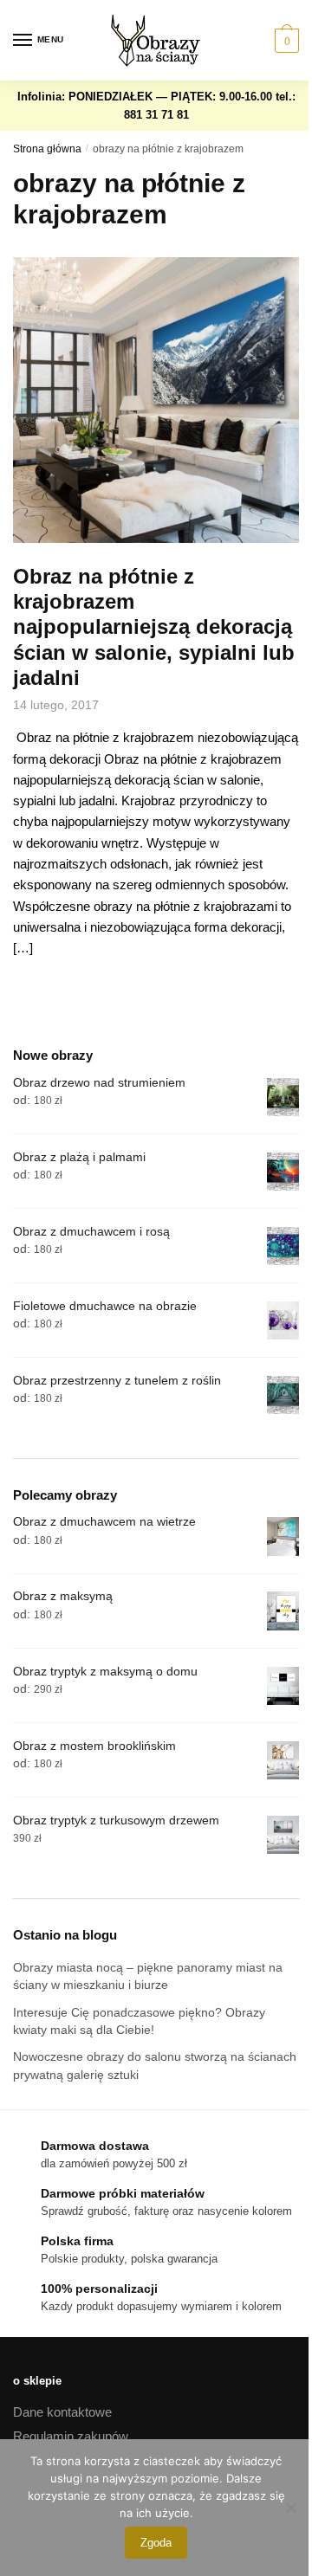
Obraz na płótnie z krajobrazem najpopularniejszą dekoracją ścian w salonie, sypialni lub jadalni (154, 627)
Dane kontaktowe (62, 2412)
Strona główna (47, 149)
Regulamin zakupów (71, 2436)
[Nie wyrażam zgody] (290, 2508)
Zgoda (156, 2543)
